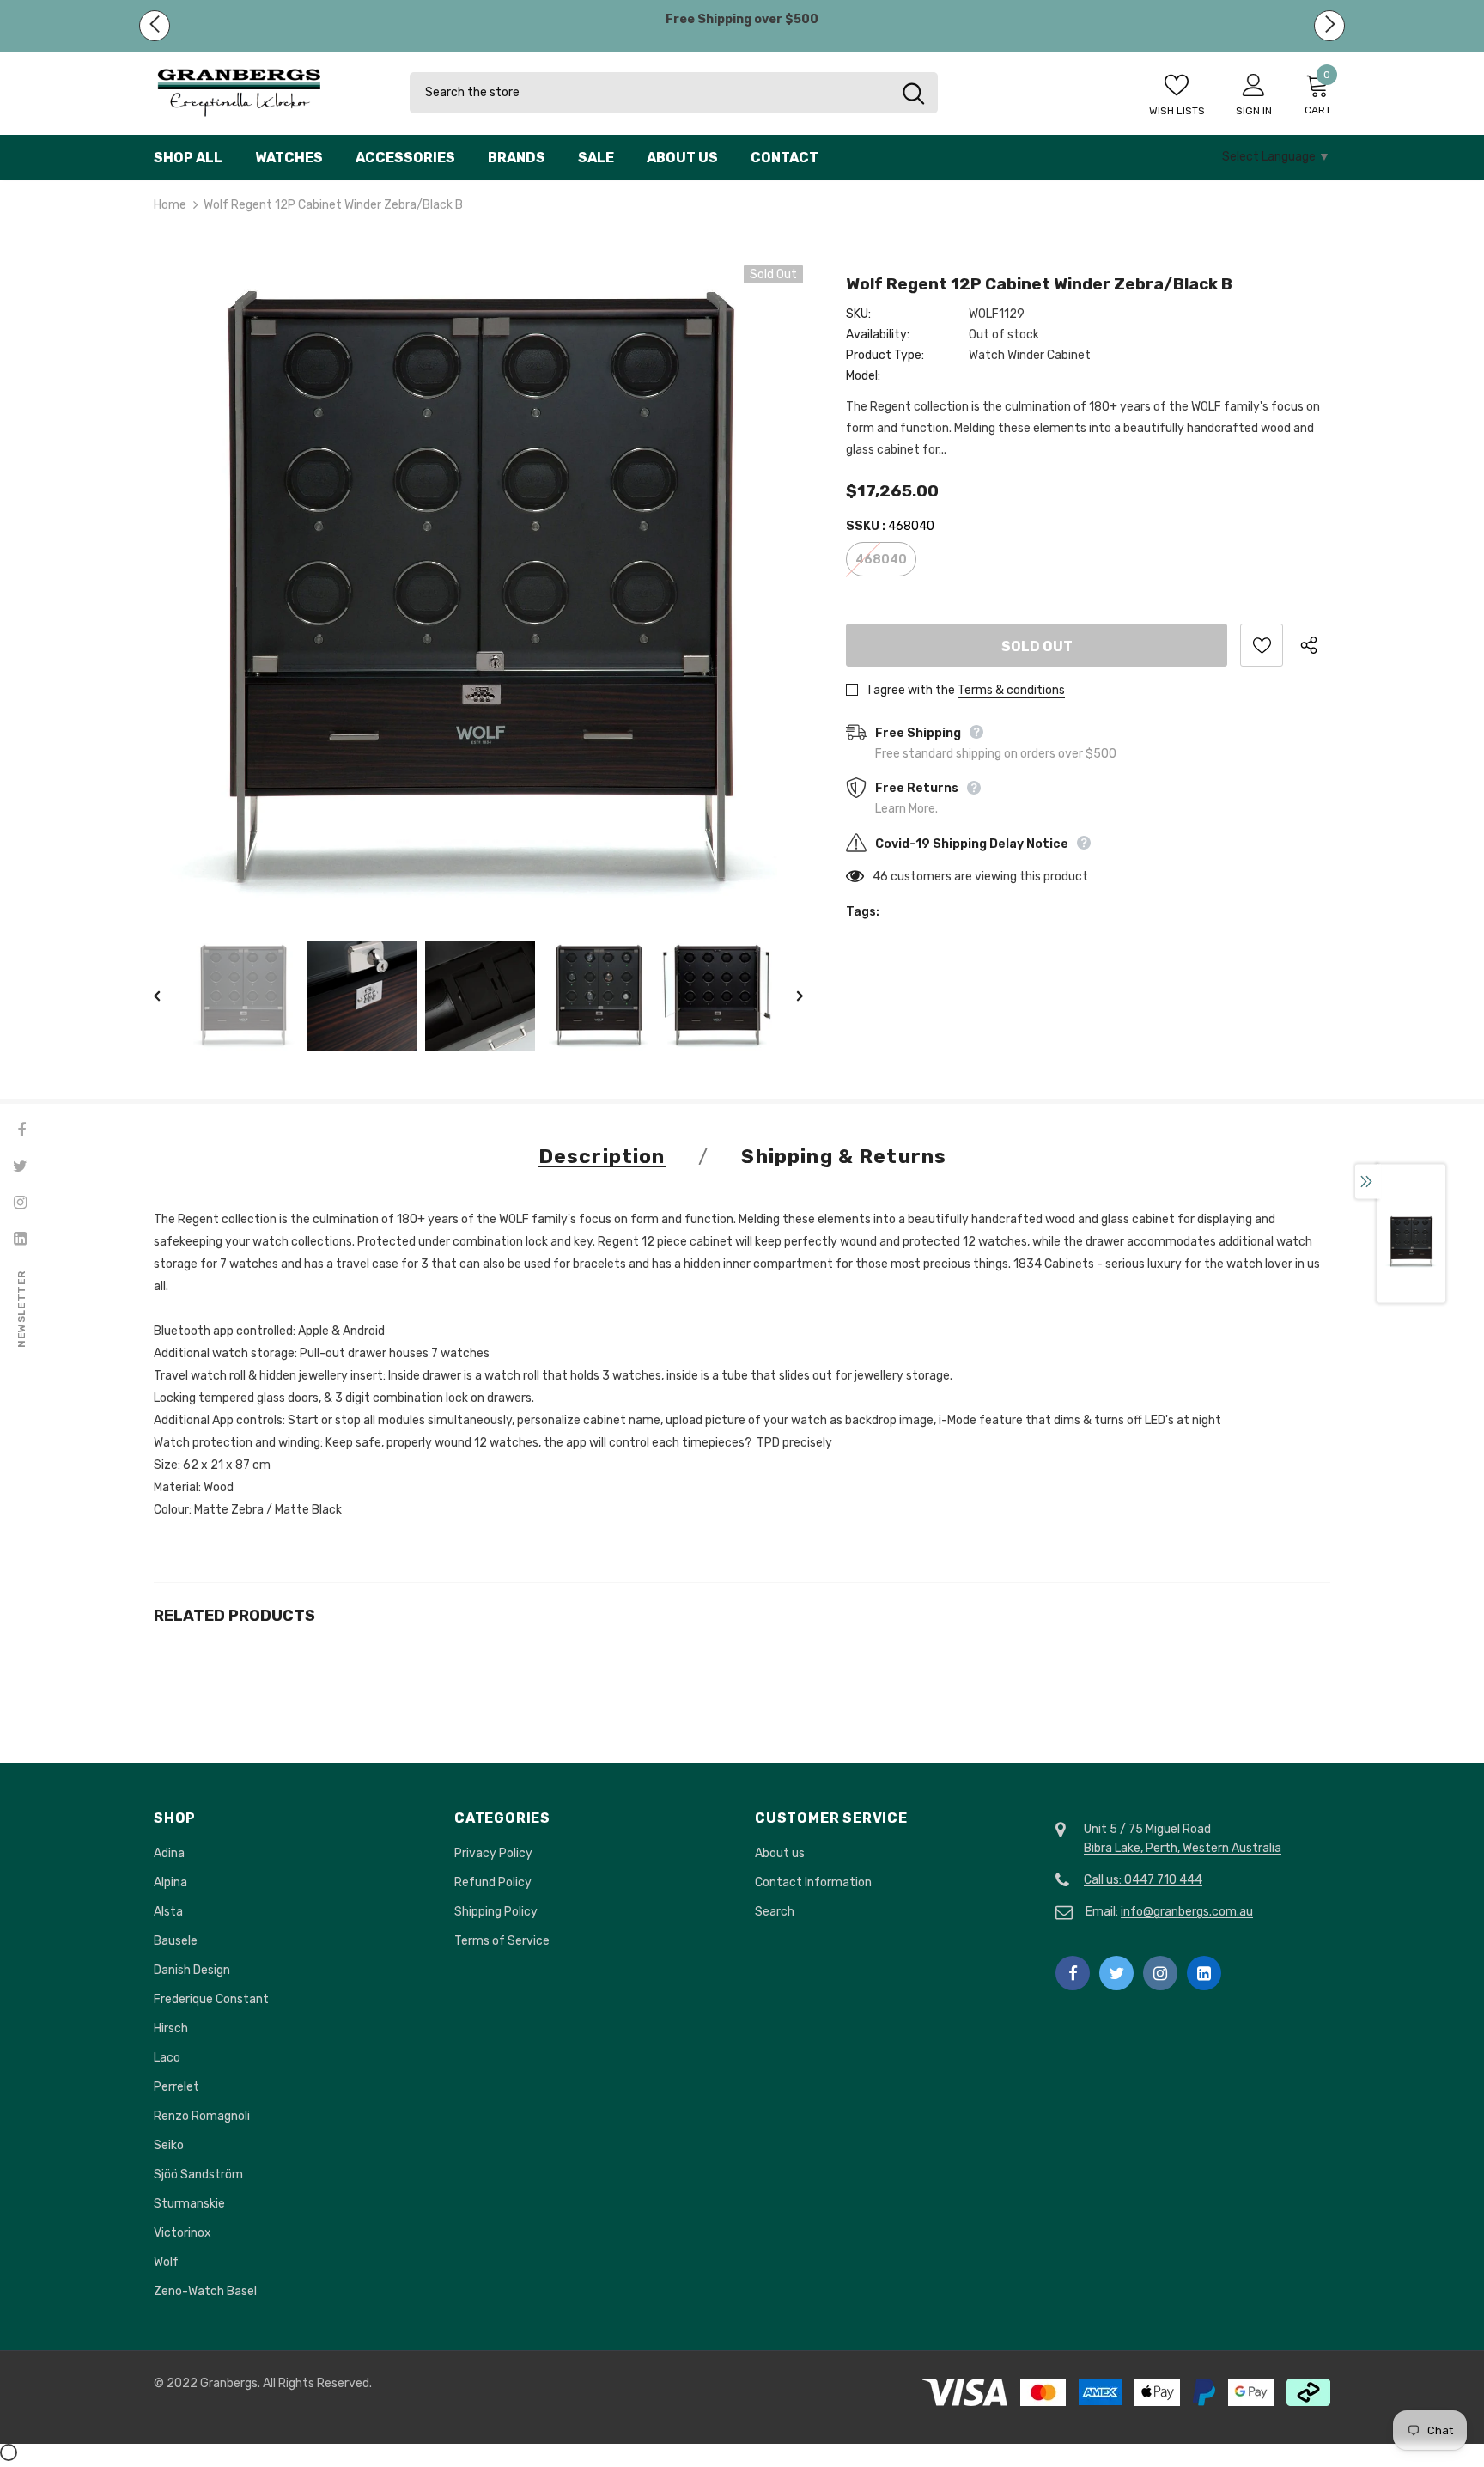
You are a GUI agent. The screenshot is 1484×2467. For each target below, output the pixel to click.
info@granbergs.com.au (1187, 1912)
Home (170, 205)
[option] (478, 590)
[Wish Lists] (1262, 645)
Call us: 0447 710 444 (1143, 1880)
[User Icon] (1254, 84)
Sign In (1254, 111)
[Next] (788, 996)
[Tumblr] (1204, 1973)
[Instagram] (1160, 1973)
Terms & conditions (1011, 690)
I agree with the (912, 690)
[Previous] (169, 996)
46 (880, 877)
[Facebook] (1073, 1973)
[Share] (1315, 645)
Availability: (878, 335)
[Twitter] (1116, 1973)
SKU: (858, 314)
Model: (863, 376)
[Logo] (269, 93)
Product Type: (885, 355)
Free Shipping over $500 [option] (742, 19)
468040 (881, 560)
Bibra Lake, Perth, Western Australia (1183, 1848)
